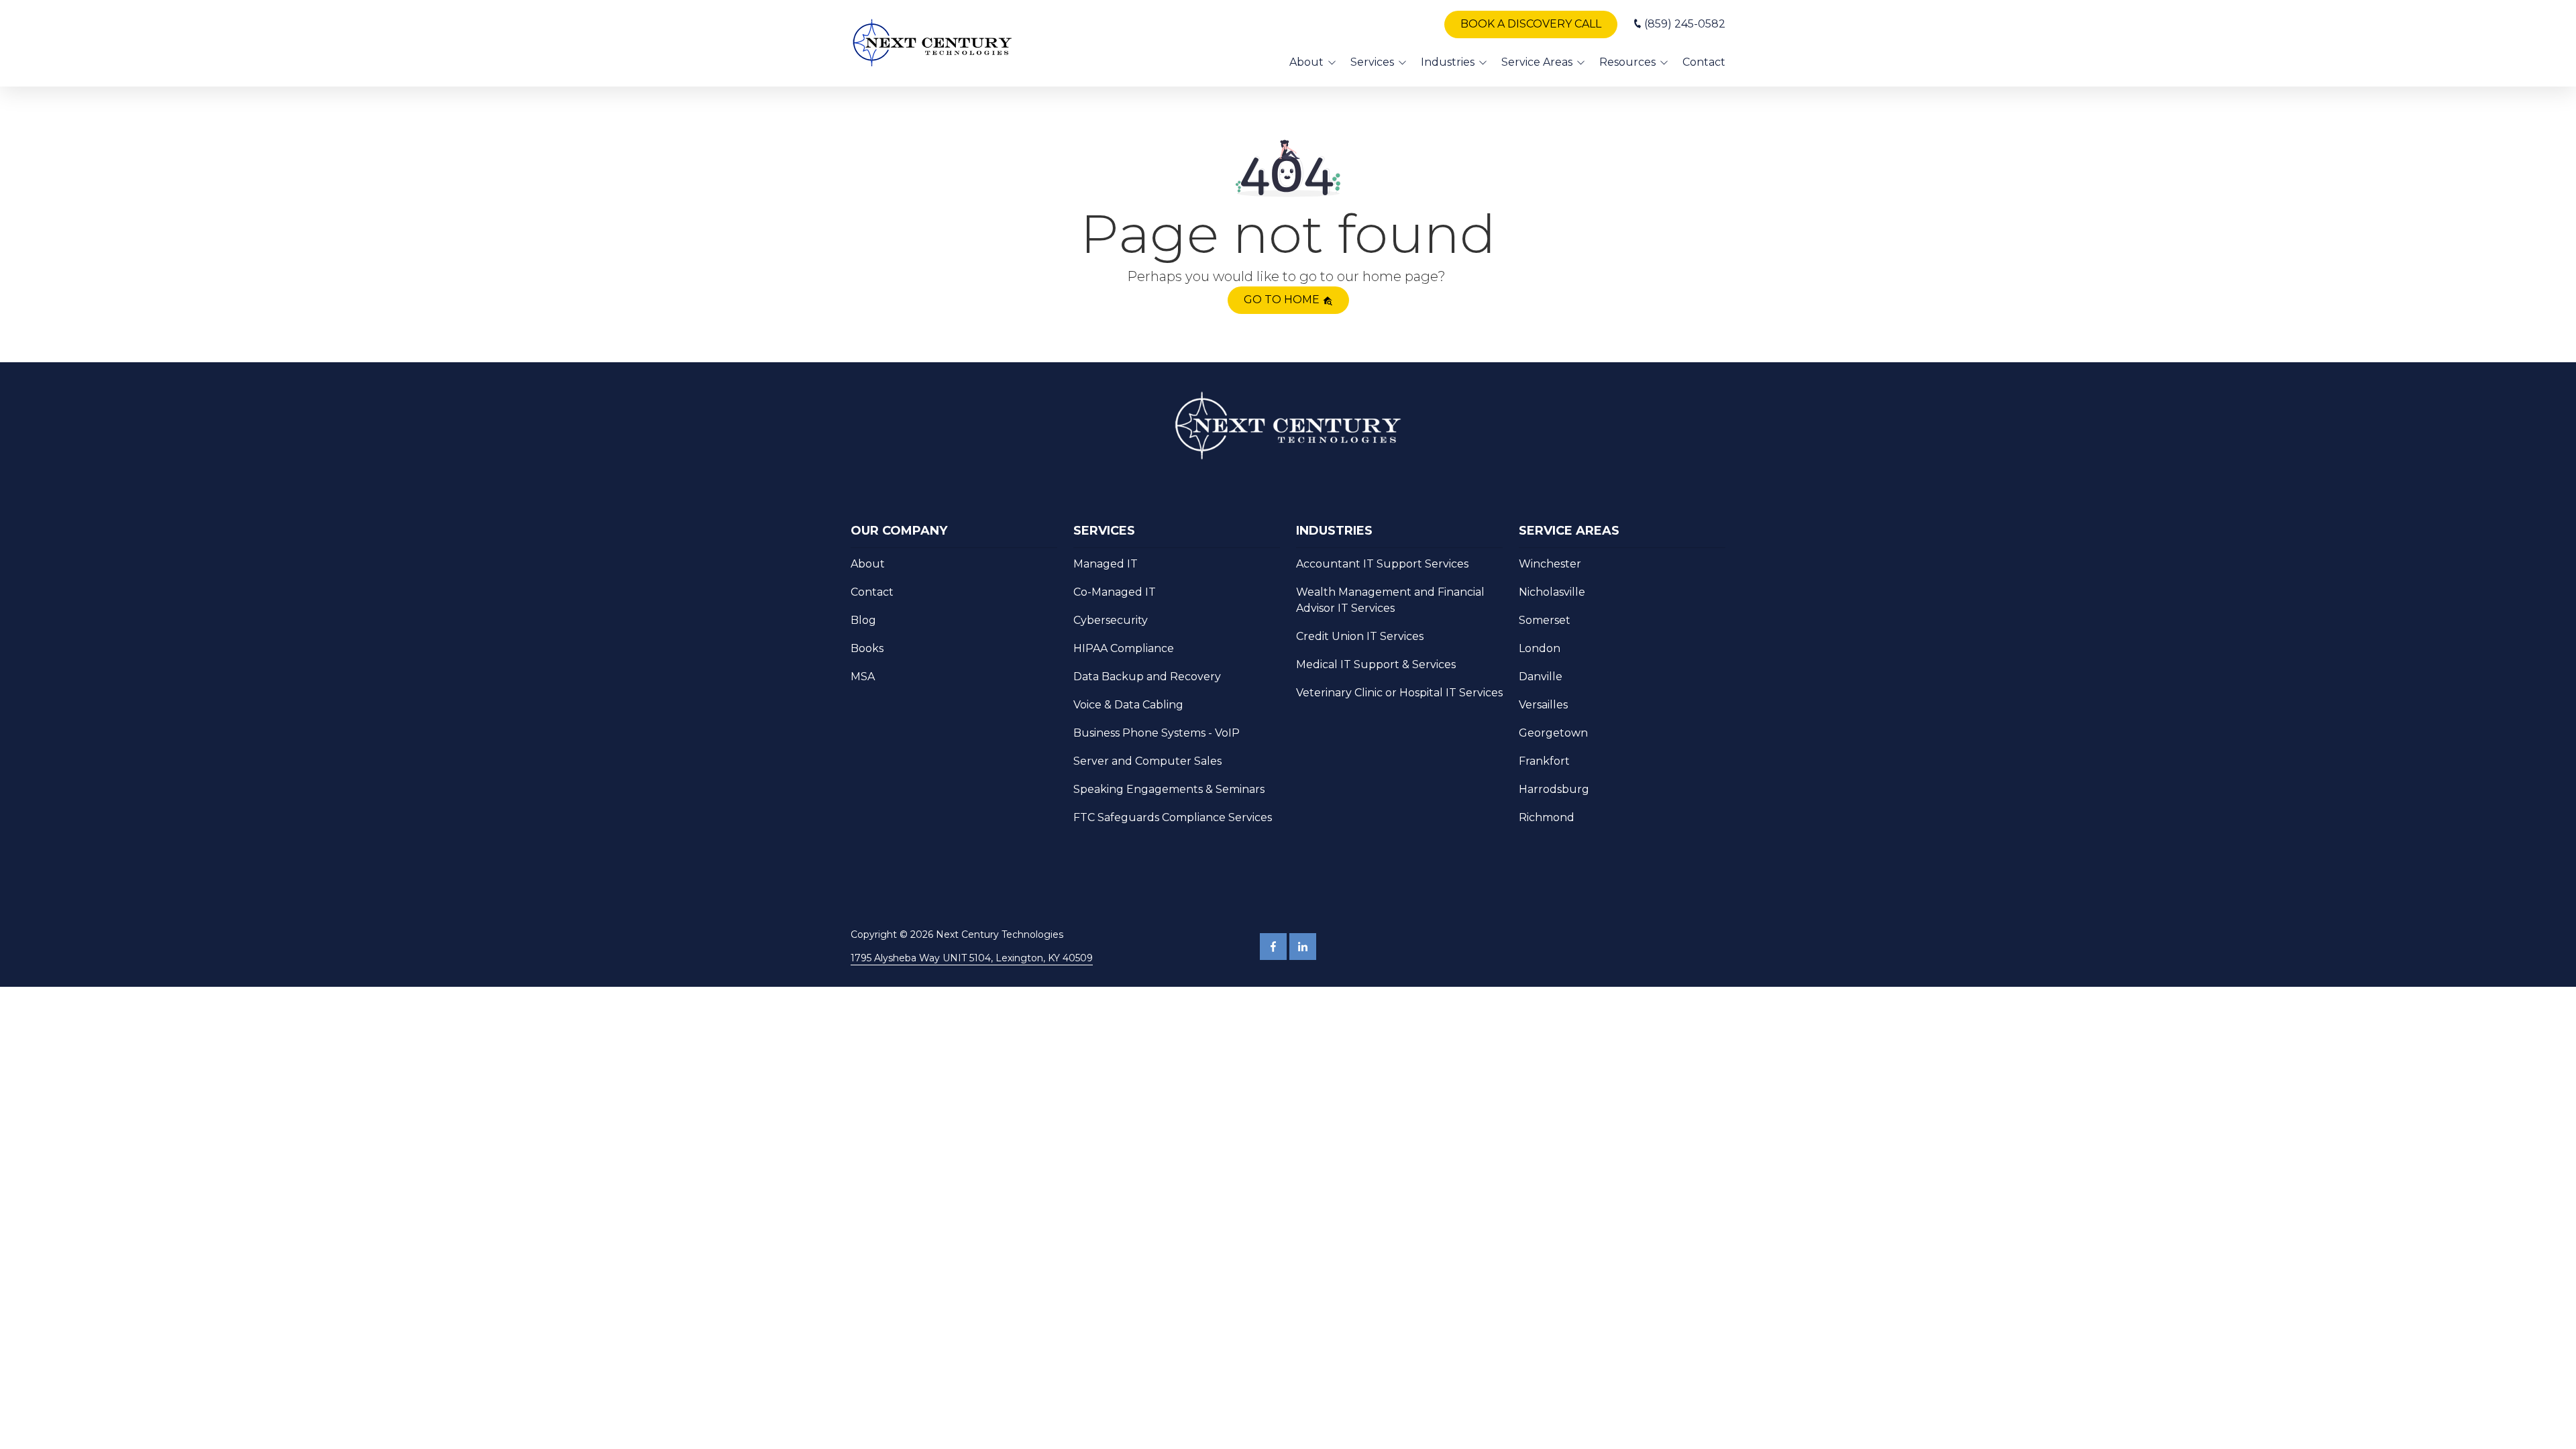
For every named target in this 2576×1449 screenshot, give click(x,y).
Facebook (1273, 947)
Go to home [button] (1283, 300)
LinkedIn (1303, 947)
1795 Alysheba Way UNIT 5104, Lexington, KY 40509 (972, 958)
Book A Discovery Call (1531, 24)
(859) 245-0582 (1685, 24)
